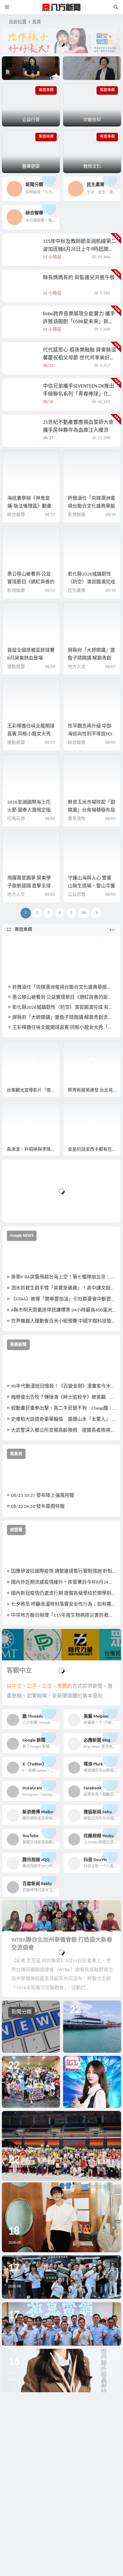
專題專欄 (23, 930)
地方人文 (77, 667)
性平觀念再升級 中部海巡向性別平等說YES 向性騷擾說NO (90, 734)
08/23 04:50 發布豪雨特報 (38, 1507)
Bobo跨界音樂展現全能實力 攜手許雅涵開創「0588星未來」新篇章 (79, 322)
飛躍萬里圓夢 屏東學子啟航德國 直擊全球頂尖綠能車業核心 (29, 886)
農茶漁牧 (77, 819)
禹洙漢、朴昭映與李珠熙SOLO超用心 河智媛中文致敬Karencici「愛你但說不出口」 (33, 1150)
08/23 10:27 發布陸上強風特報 (43, 1496)
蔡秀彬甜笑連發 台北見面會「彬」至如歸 (94, 1090)
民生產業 (77, 591)
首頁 (37, 22)
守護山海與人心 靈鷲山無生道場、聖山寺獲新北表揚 (91, 886)
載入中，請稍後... (30, 1207)
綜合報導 (16, 515)
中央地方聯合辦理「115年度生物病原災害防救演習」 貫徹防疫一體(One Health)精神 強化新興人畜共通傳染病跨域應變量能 (64, 1616)
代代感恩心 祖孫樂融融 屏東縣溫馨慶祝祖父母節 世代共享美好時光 (79, 358)
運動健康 (16, 667)
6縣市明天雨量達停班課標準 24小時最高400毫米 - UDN (64, 1310)
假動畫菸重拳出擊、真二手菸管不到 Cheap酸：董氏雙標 (64, 1409)
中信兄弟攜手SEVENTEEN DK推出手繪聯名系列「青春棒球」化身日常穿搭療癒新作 (79, 394)
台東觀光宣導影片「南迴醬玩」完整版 (33, 1090)
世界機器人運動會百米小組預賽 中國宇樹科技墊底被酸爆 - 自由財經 (64, 1321)
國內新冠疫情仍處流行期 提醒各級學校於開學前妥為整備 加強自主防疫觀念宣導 (64, 1594)
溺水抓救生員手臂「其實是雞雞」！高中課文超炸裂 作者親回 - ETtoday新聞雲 (64, 1288)
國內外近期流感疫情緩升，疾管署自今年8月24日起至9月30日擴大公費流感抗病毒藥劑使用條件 (64, 1583)
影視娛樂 (77, 515)
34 (84, 913)
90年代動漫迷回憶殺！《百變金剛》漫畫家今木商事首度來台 (64, 1386)
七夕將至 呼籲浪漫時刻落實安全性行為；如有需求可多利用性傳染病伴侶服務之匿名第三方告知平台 (64, 1605)
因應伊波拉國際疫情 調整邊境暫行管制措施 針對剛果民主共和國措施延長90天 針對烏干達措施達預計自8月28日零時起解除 (64, 1571)
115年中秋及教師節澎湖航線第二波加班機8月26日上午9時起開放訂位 (79, 250)
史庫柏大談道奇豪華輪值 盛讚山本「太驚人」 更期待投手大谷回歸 (64, 1420)
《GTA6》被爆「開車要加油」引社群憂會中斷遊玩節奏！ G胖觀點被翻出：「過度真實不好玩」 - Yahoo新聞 (64, 1299)
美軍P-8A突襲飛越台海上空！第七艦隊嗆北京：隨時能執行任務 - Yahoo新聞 (64, 1277)
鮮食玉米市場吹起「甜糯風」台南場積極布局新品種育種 (91, 810)
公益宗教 (77, 895)
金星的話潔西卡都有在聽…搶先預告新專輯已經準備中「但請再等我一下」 (94, 1150)
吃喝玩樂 (16, 819)
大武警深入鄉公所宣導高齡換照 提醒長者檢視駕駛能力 (64, 1431)
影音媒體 (17, 1049)
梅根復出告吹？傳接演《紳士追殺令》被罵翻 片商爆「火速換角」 (64, 1397)
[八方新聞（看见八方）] (61, 7)
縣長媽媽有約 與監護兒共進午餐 (79, 278)
